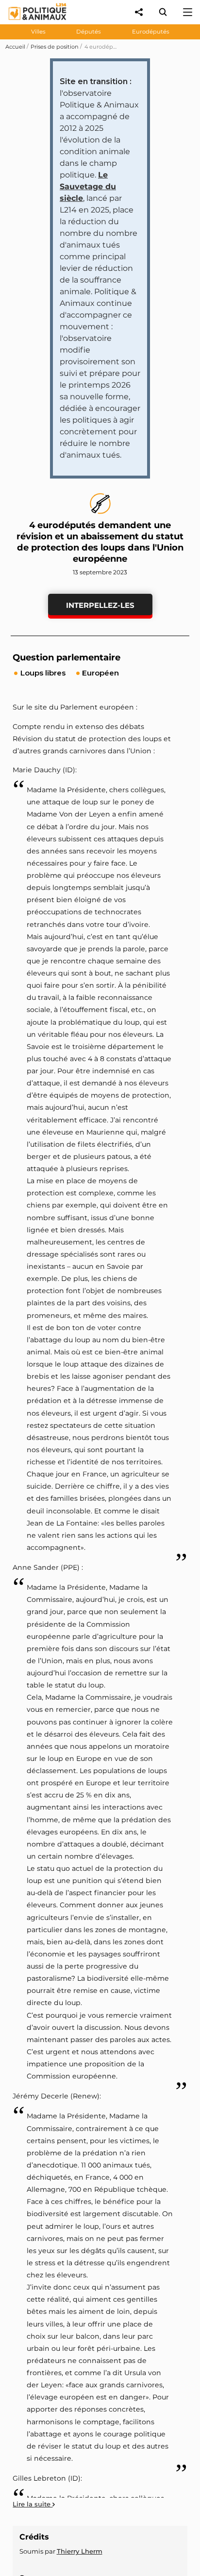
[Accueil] (30, 22)
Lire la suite (33, 2504)
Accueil (15, 47)
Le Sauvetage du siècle (88, 187)
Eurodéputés (151, 32)
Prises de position (55, 47)
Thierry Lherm (80, 2551)
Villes (38, 32)
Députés (89, 32)
